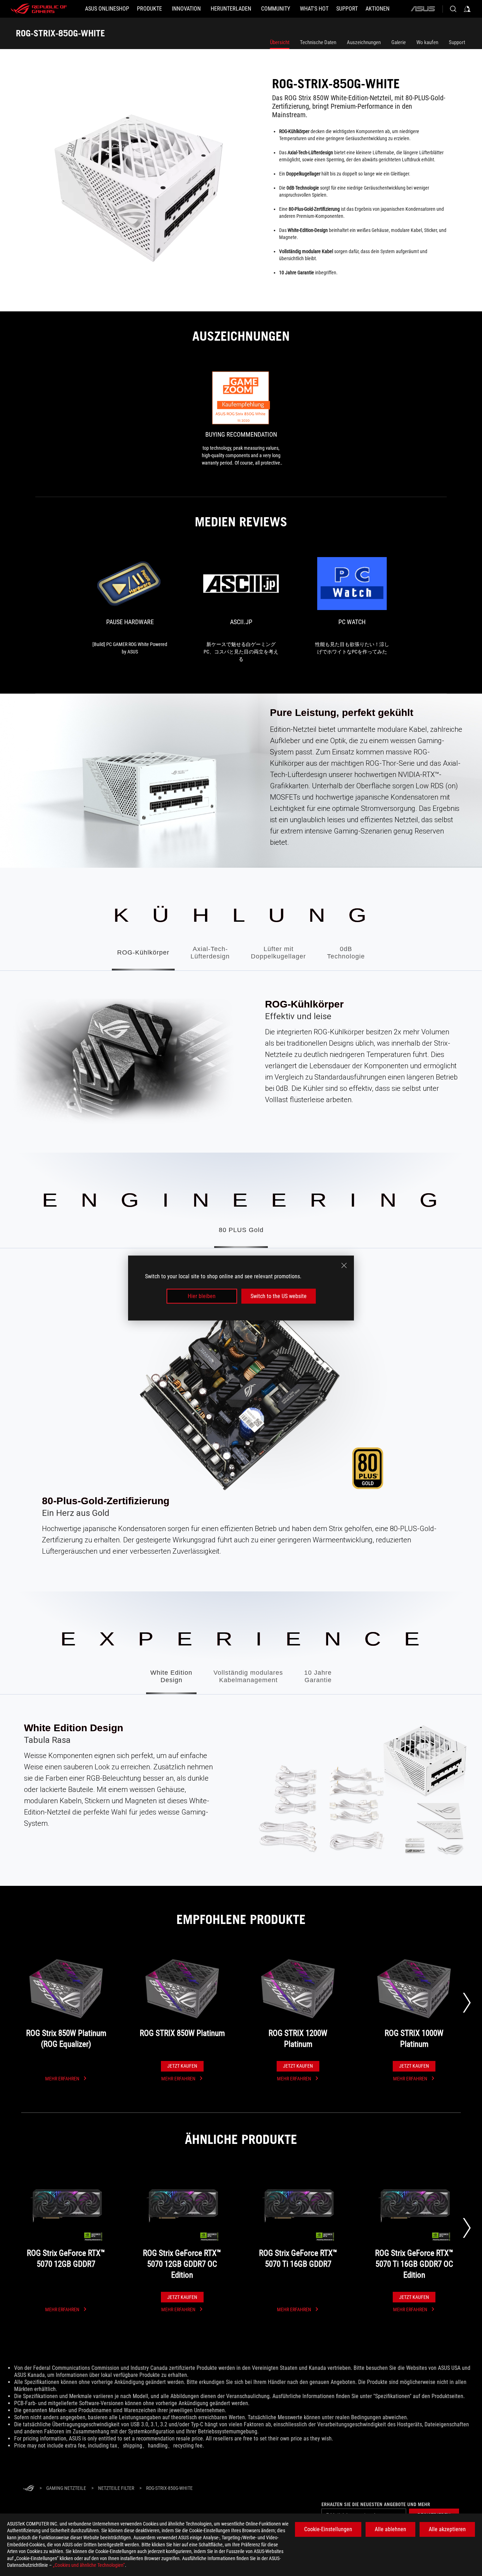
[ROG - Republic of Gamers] (39, 9)
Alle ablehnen (390, 2529)
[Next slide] (467, 2003)
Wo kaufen (427, 42)
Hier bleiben (202, 1296)
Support (457, 42)
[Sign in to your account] (467, 9)
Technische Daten (318, 42)
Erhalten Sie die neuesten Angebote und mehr (376, 2504)
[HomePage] (29, 2489)
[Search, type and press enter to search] (453, 9)
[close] (344, 1265)
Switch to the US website (279, 1296)
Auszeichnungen (364, 42)
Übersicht (280, 42)
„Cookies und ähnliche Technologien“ (89, 2565)
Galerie (399, 42)
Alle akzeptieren (447, 2529)
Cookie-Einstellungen (328, 2529)
